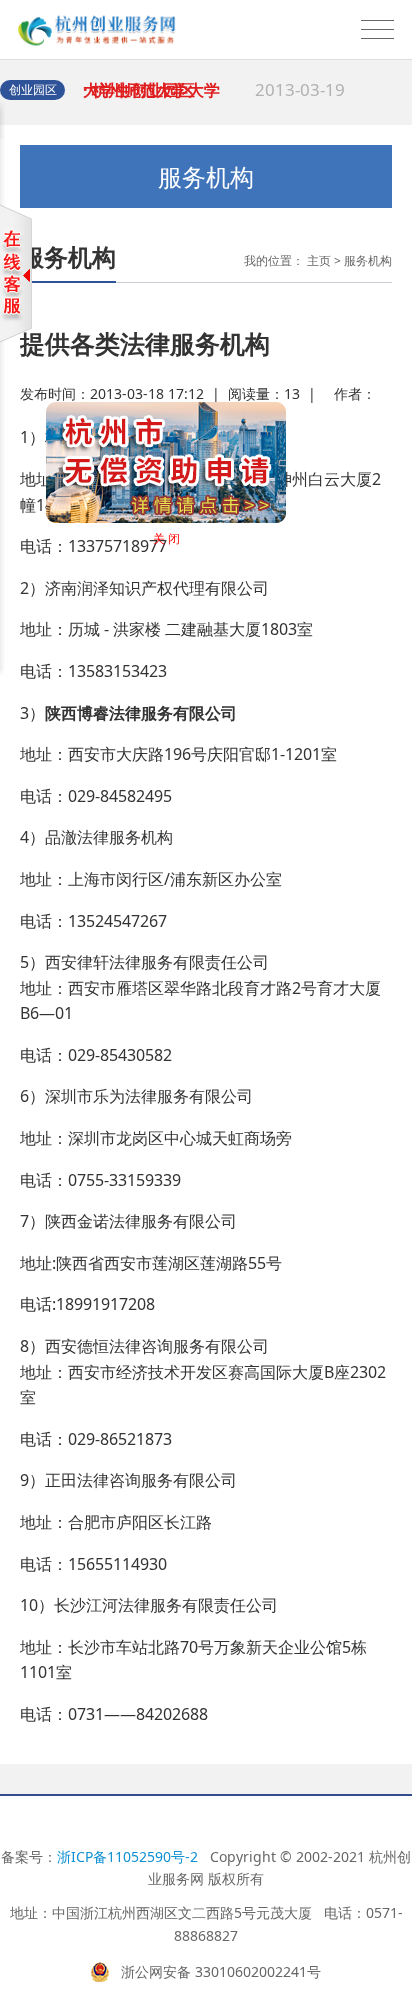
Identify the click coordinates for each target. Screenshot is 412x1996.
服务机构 (368, 260)
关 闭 (176, 548)
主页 (319, 260)
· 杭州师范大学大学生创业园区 (214, 99)
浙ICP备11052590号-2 (127, 1856)
